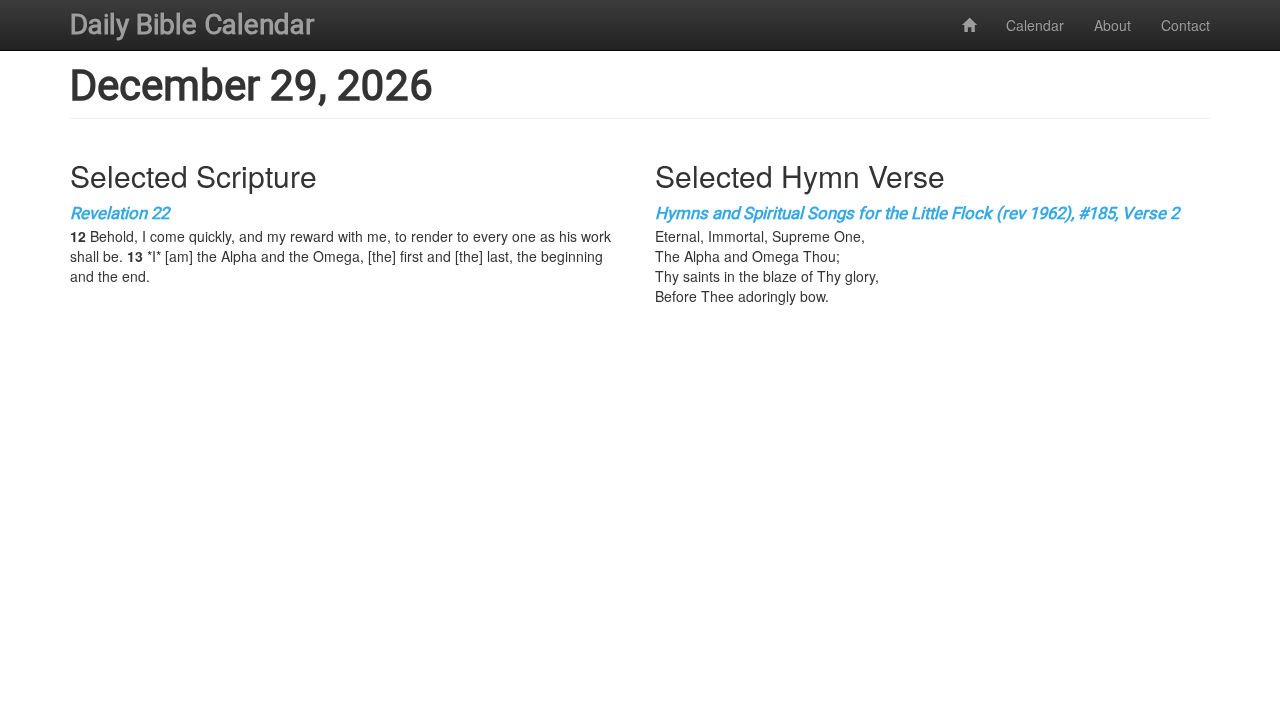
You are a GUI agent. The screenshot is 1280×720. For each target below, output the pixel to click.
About (1112, 25)
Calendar (1035, 25)
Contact (1185, 25)
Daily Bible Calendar (192, 24)
